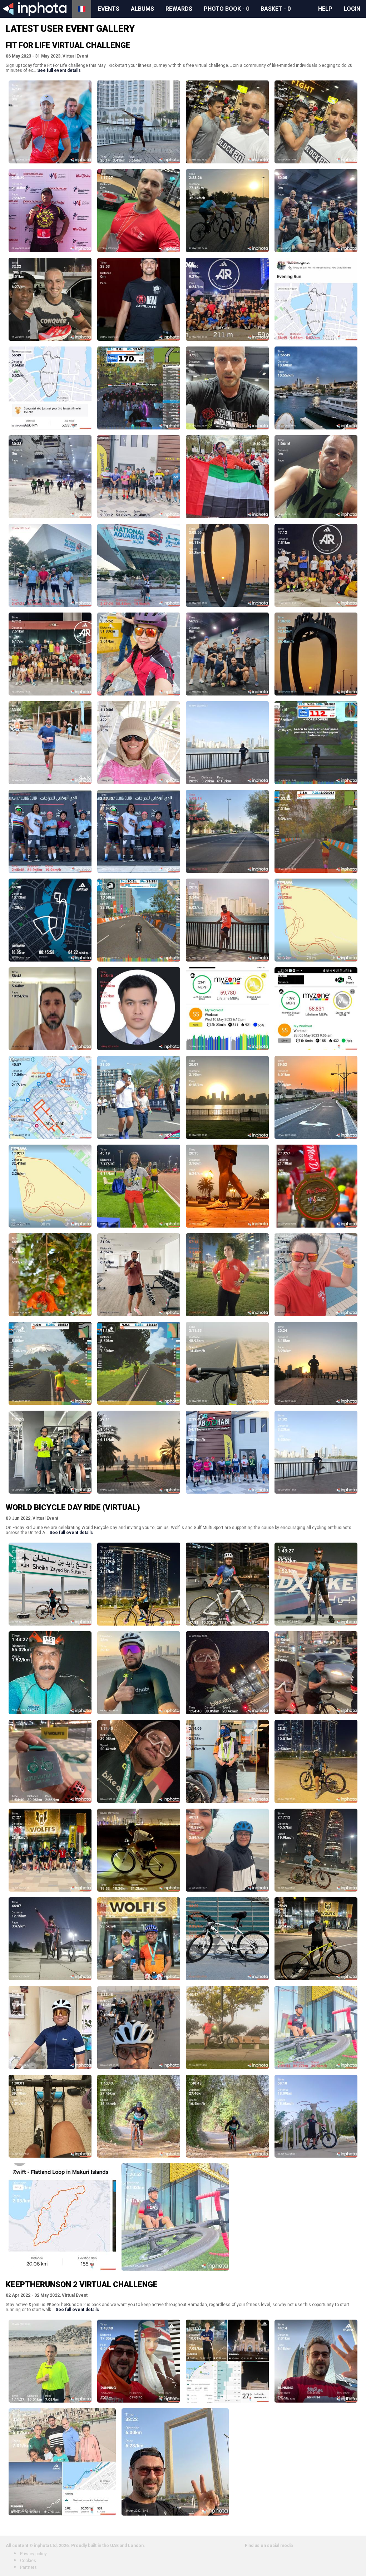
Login (352, 9)
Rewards (179, 9)
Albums (142, 9)
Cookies (28, 2561)
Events (109, 9)
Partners (28, 2567)
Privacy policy (33, 2554)
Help (325, 9)
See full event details (59, 70)
